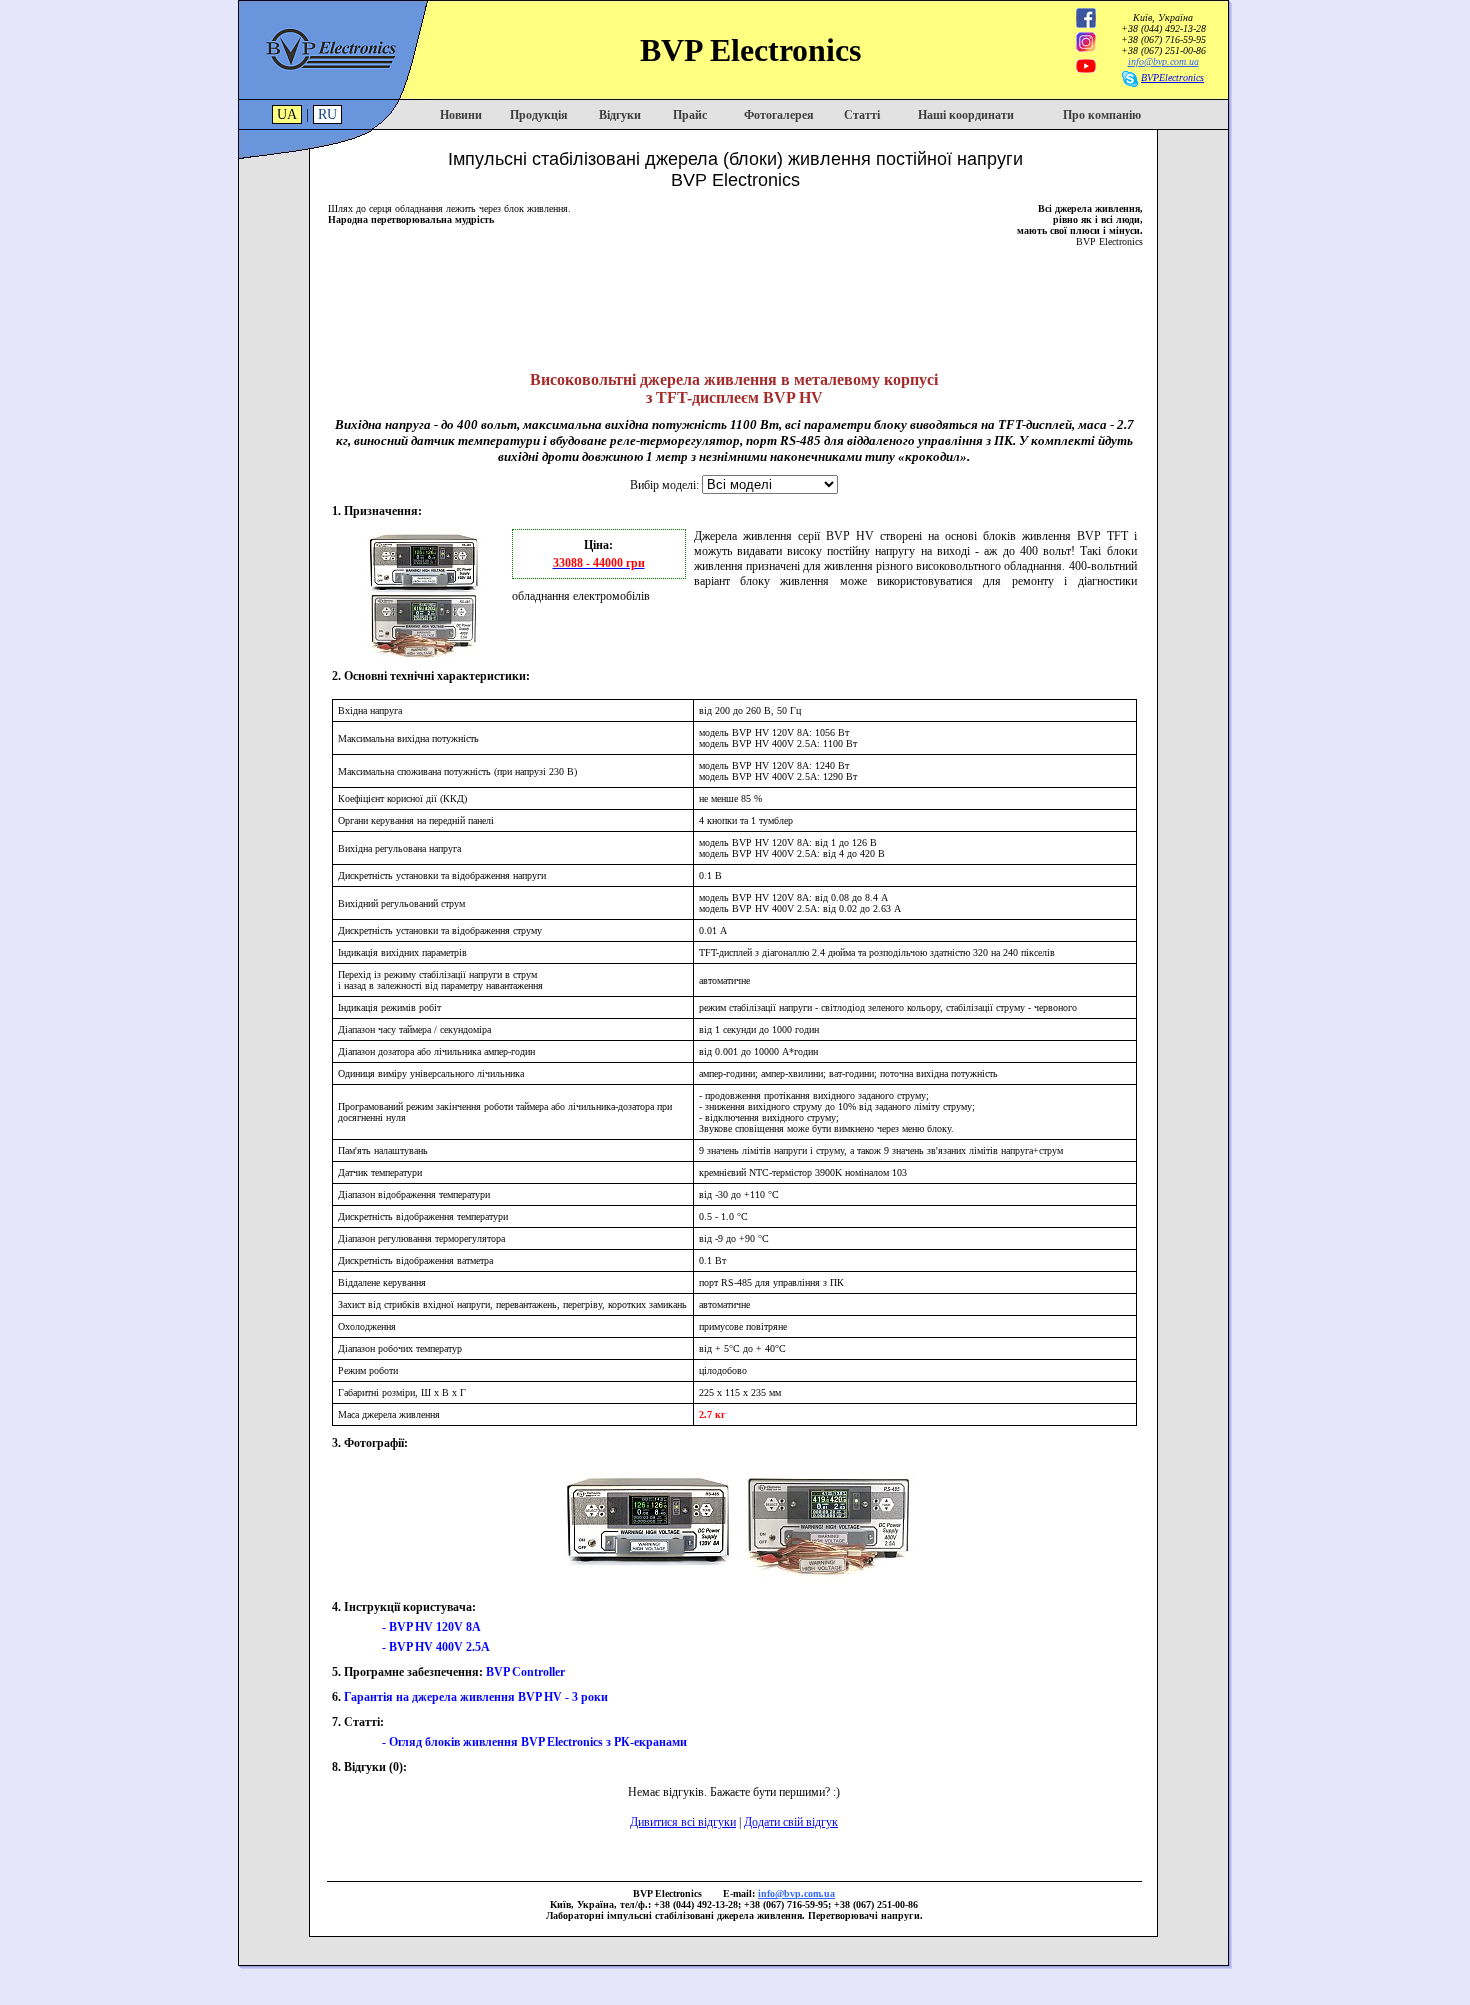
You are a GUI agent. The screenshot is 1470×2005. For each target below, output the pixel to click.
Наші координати (966, 115)
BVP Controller (525, 1672)
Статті (862, 115)
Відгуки (620, 115)
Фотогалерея (779, 115)
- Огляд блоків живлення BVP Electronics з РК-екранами (534, 1742)
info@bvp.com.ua (1163, 61)
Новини (461, 115)
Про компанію (1102, 115)
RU (327, 114)
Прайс (690, 115)
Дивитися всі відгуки (683, 1822)
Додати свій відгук (791, 1822)
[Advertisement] (735, 302)
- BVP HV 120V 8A (431, 1627)
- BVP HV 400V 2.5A (436, 1647)
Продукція (539, 115)
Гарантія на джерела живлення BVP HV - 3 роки (476, 1697)
